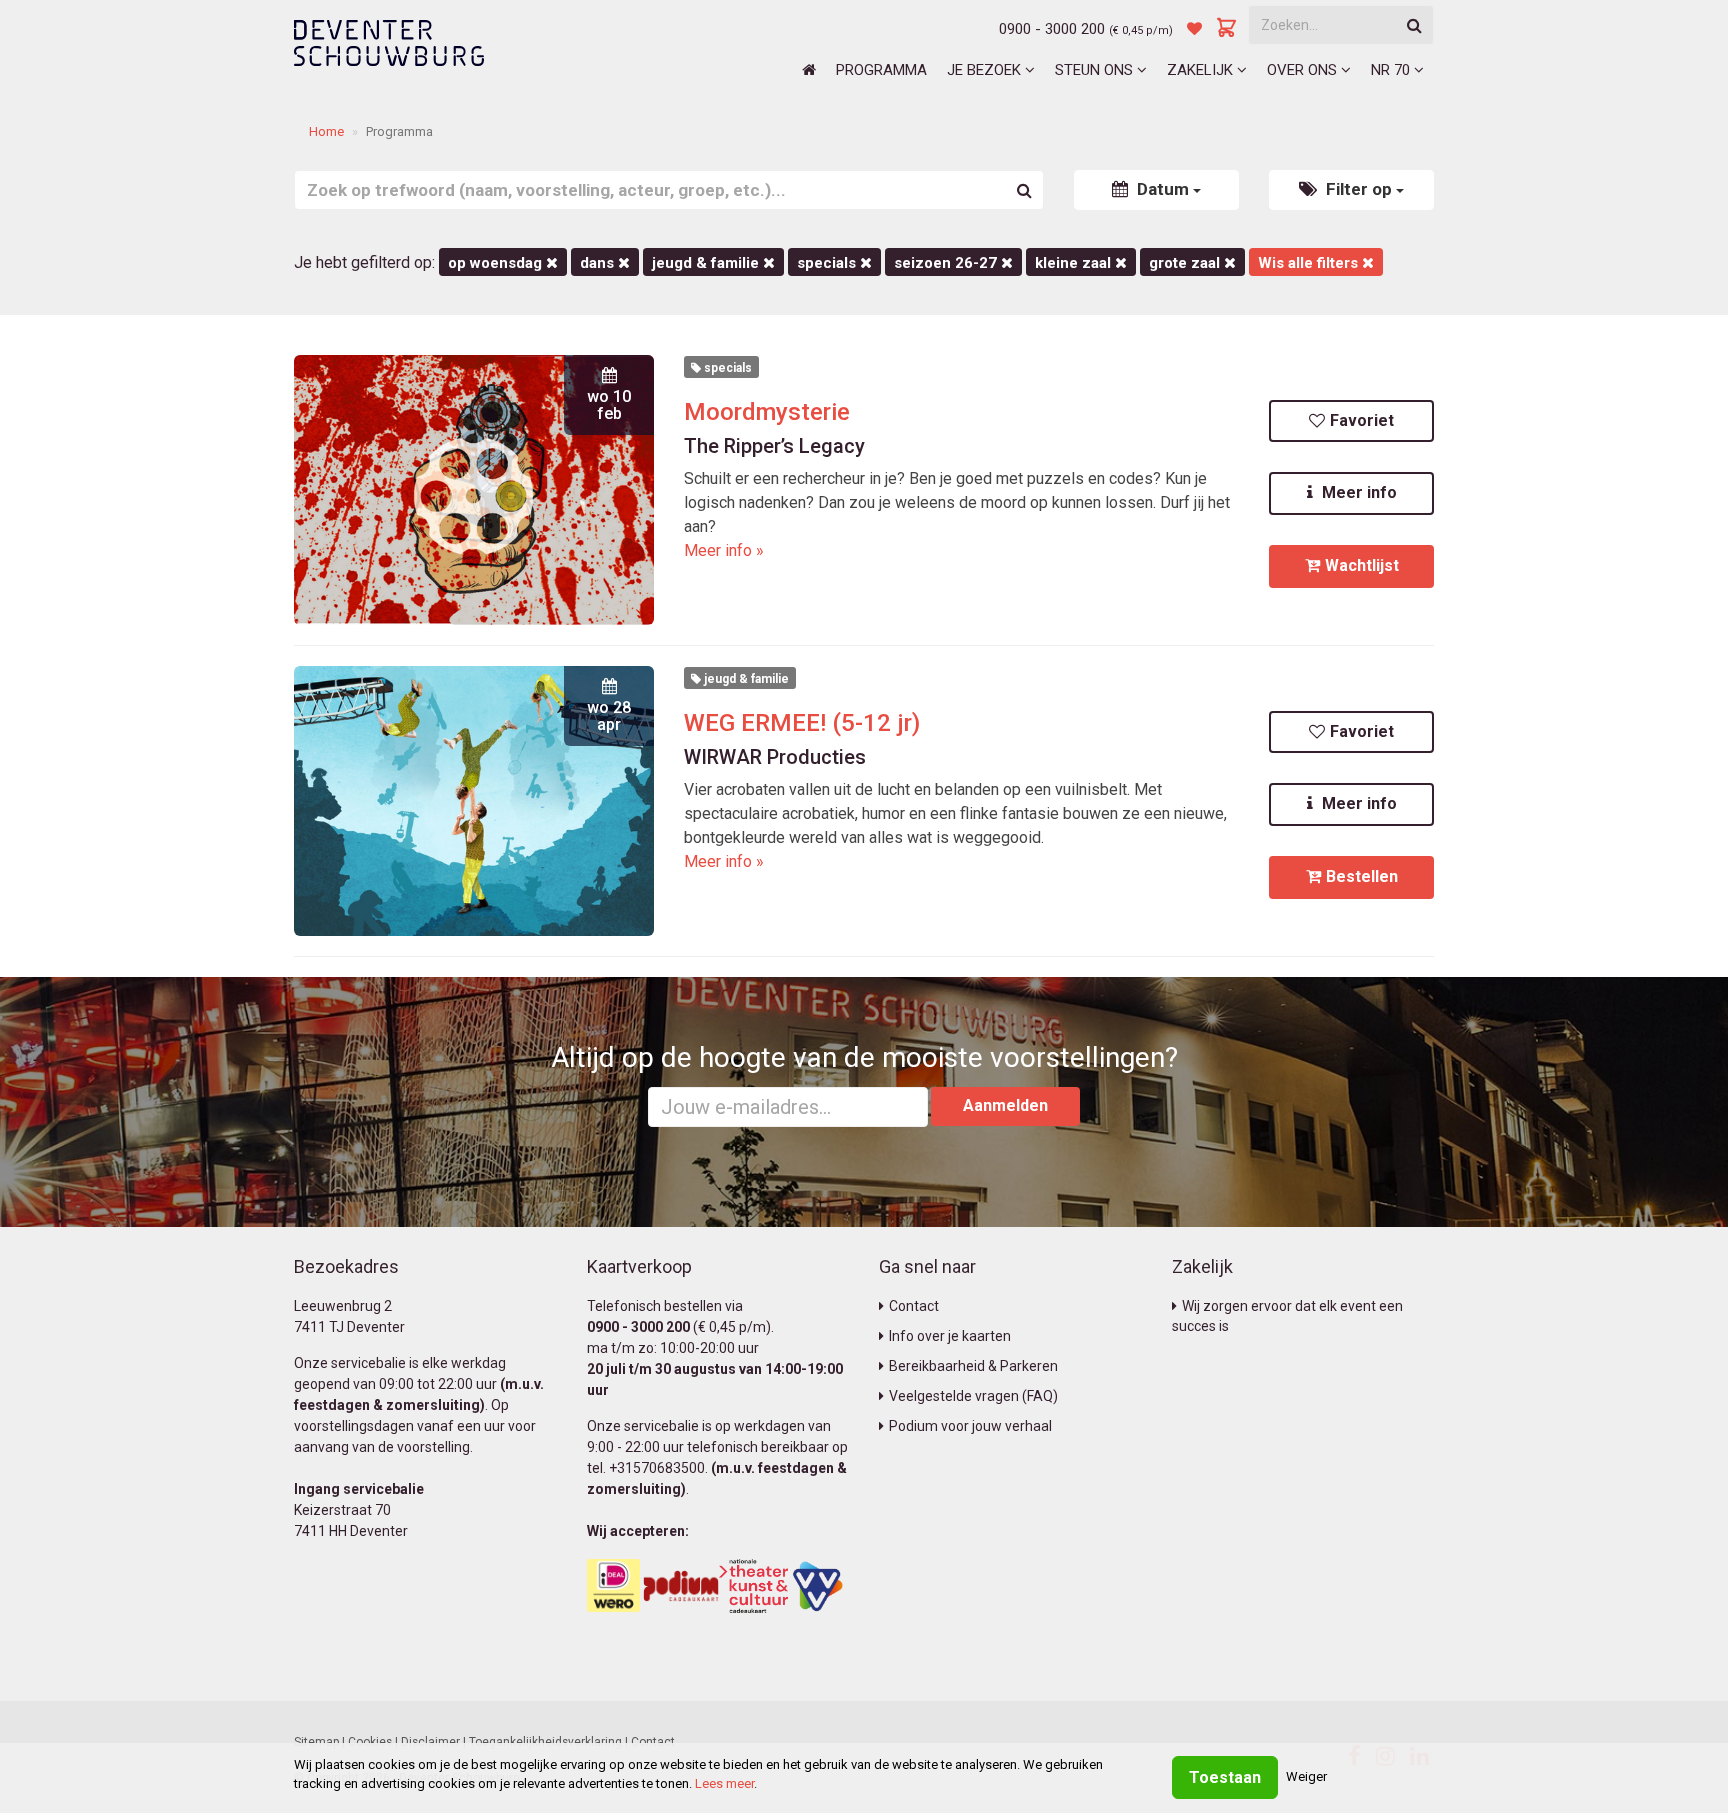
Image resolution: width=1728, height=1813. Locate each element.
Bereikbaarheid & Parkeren (973, 1366)
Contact (914, 1306)
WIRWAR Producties (775, 757)
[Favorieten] (1194, 29)
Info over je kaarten (950, 1336)
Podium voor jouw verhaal (970, 1426)
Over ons (1304, 70)
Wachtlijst (1362, 565)
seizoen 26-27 (947, 263)
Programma (881, 70)
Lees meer (724, 1783)
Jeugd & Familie (707, 263)
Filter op (1359, 189)
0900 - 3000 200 (1052, 29)
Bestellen (1362, 876)
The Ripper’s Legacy (774, 446)
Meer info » (724, 550)
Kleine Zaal (1075, 263)
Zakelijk (1202, 70)
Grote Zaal (1186, 263)
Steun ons (1096, 70)
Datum (1163, 189)
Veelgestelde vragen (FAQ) (973, 1396)
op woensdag (497, 263)
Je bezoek (986, 70)
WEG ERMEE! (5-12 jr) (802, 723)
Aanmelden (1005, 1105)
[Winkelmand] (1227, 29)
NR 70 (1392, 70)
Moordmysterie (767, 412)
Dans (599, 263)
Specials (828, 263)
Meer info (1357, 492)
